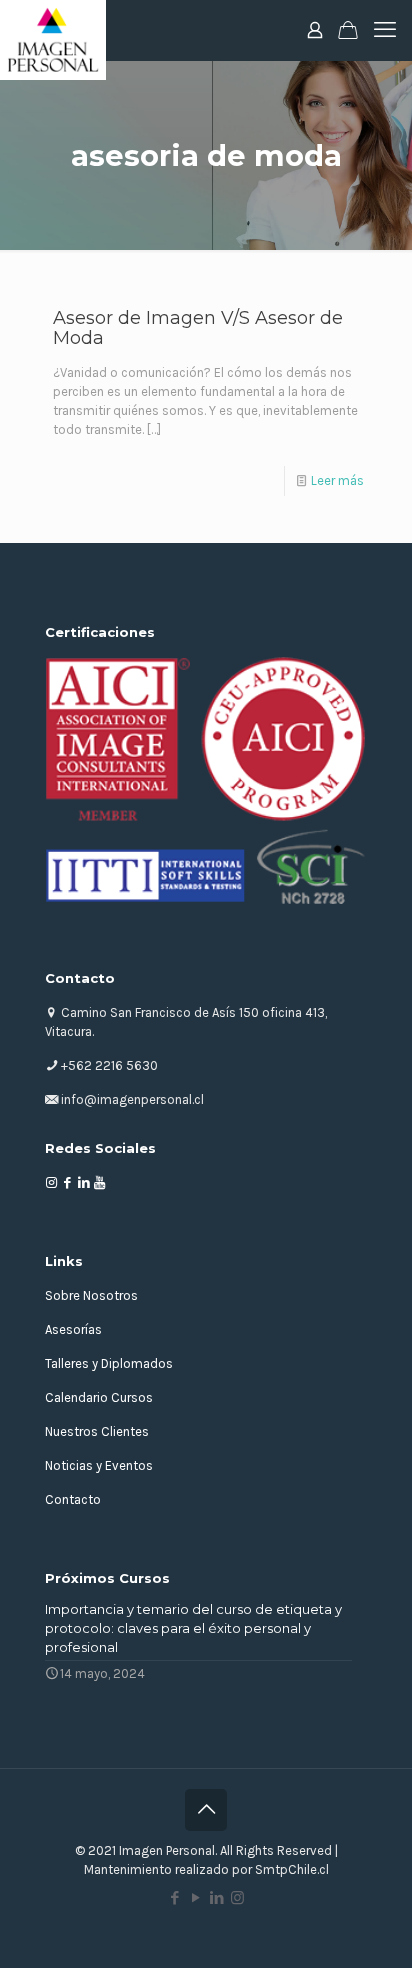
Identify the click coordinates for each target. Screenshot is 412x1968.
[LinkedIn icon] (216, 1898)
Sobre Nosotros (91, 1295)
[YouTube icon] (195, 1898)
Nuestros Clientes (97, 1431)
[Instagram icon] (237, 1898)
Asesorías (73, 1329)
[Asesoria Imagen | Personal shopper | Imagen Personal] (53, 30)
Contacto (73, 1499)
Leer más (337, 480)
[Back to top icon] (206, 1810)
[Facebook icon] (174, 1898)
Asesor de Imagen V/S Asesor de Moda (198, 328)
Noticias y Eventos (99, 1465)
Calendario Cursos (99, 1397)
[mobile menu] (385, 30)
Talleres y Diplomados (109, 1363)
